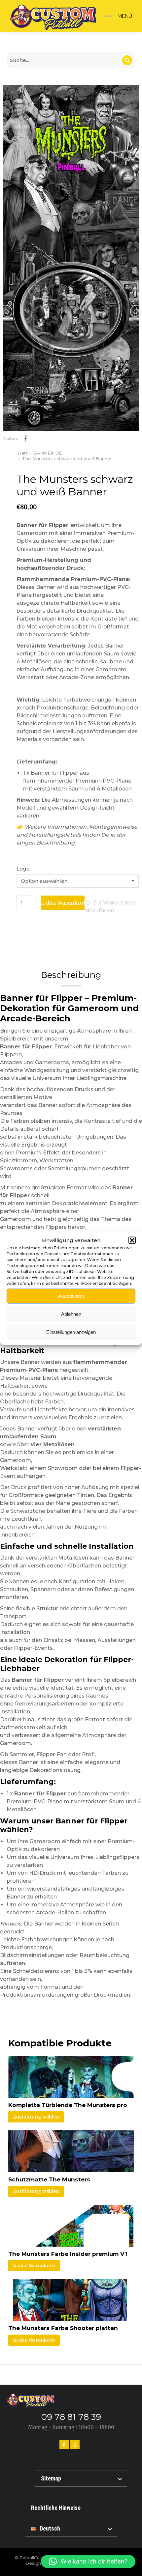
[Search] (127, 60)
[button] (132, 1240)
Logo (23, 869)
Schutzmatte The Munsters (49, 2179)
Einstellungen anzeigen (71, 1332)
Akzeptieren (71, 1296)
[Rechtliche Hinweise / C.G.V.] (71, 2508)
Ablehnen (71, 1314)
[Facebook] (64, 2445)
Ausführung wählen (36, 2117)
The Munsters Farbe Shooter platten (63, 2328)
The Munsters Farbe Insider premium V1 (68, 2254)
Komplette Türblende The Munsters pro (68, 2105)
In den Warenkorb (63, 903)
